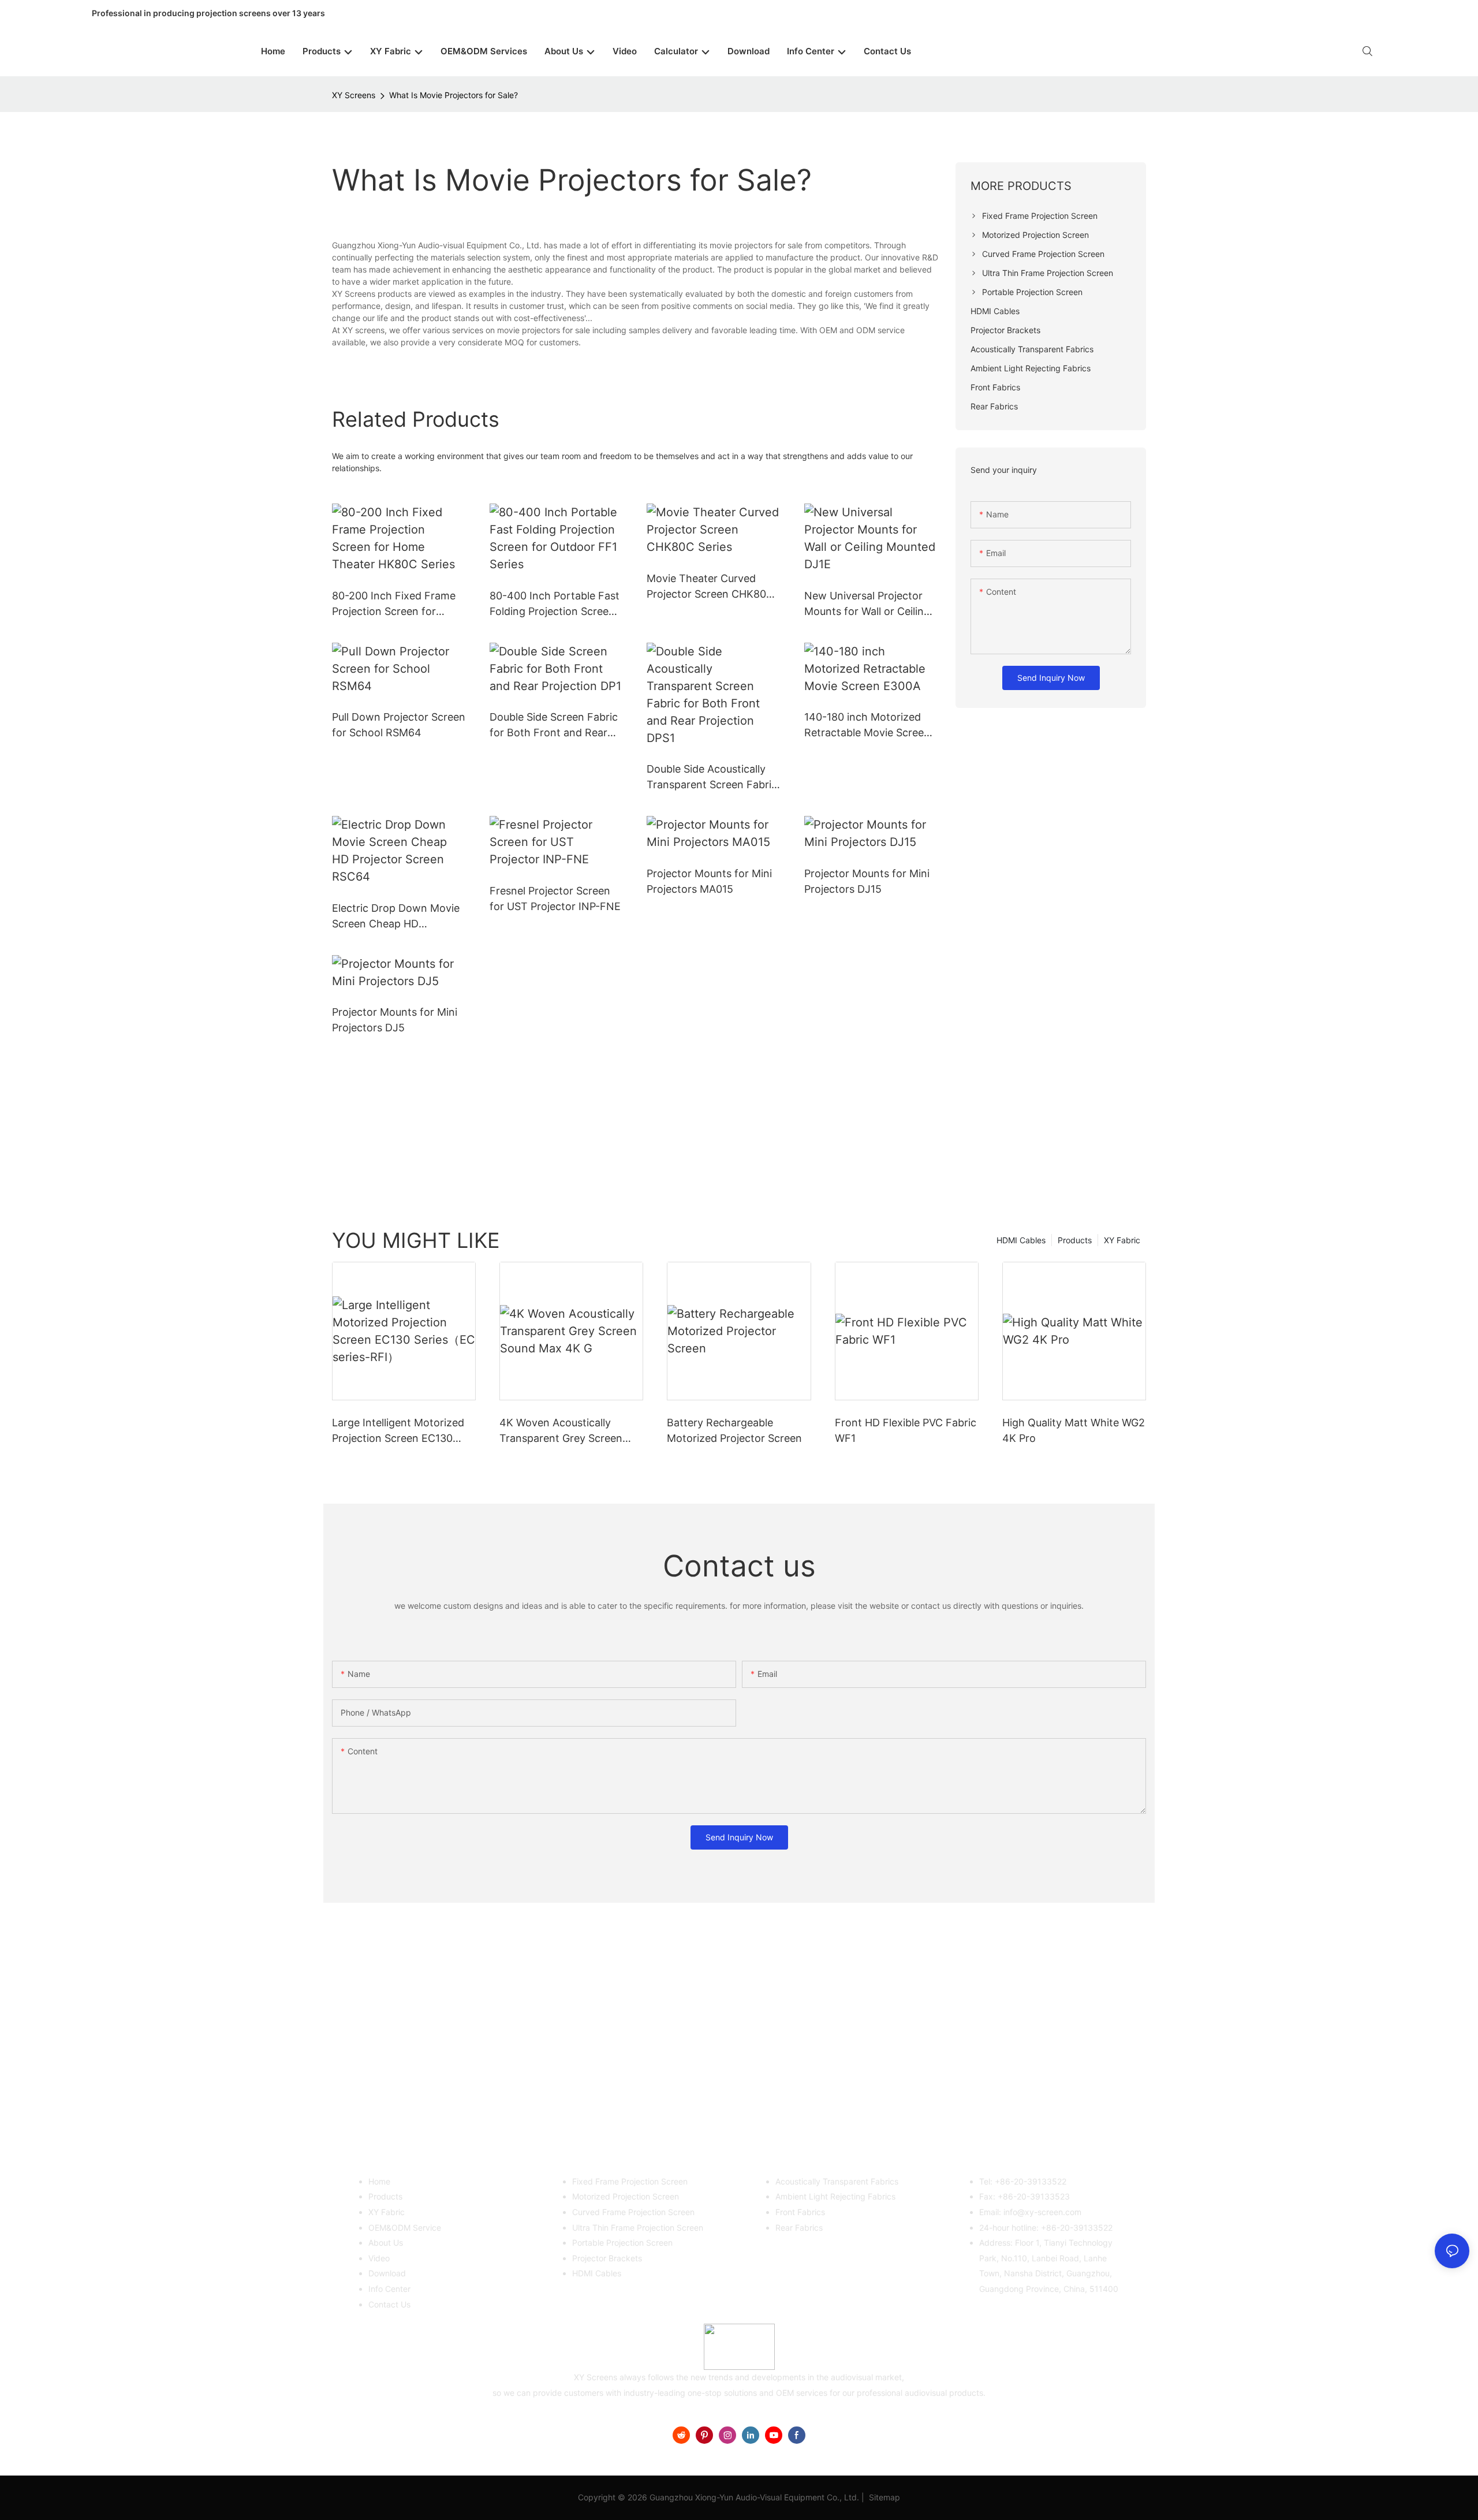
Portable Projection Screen (622, 2243)
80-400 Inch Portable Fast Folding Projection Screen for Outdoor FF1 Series (555, 604)
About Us (386, 2243)
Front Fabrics (800, 2212)
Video (379, 2258)
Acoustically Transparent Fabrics (837, 2181)
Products (1075, 1240)
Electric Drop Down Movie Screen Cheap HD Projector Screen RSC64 (396, 917)
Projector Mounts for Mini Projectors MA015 (709, 881)
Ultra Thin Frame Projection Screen (638, 2228)
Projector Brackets (607, 2258)
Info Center (389, 2289)
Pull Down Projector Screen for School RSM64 (399, 725)
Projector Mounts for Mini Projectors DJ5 (395, 1020)
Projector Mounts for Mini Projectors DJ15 (867, 881)
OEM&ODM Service (405, 2228)
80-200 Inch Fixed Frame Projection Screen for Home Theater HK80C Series (394, 604)
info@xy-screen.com (1042, 2212)
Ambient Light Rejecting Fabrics (835, 2196)
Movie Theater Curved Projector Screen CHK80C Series (710, 587)
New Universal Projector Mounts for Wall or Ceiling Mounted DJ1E (867, 604)
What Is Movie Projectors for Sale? (454, 95)
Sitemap (883, 2497)
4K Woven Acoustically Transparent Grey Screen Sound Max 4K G (561, 1431)
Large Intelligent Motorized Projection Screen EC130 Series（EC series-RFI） (398, 1431)
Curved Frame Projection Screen (633, 2212)
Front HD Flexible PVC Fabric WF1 (906, 1430)
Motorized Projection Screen (626, 2196)
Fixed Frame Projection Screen (630, 2181)
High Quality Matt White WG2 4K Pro (1074, 1430)
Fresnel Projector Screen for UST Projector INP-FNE (555, 899)
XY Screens (354, 95)
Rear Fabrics (799, 2228)
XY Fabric (1122, 1240)
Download (387, 2273)
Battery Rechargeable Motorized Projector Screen (734, 1430)
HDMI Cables (1021, 1240)
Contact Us (389, 2304)
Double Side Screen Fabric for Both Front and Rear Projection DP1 (554, 726)
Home (379, 2181)
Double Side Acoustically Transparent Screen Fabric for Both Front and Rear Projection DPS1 (712, 778)
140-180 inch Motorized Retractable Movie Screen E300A (867, 726)
